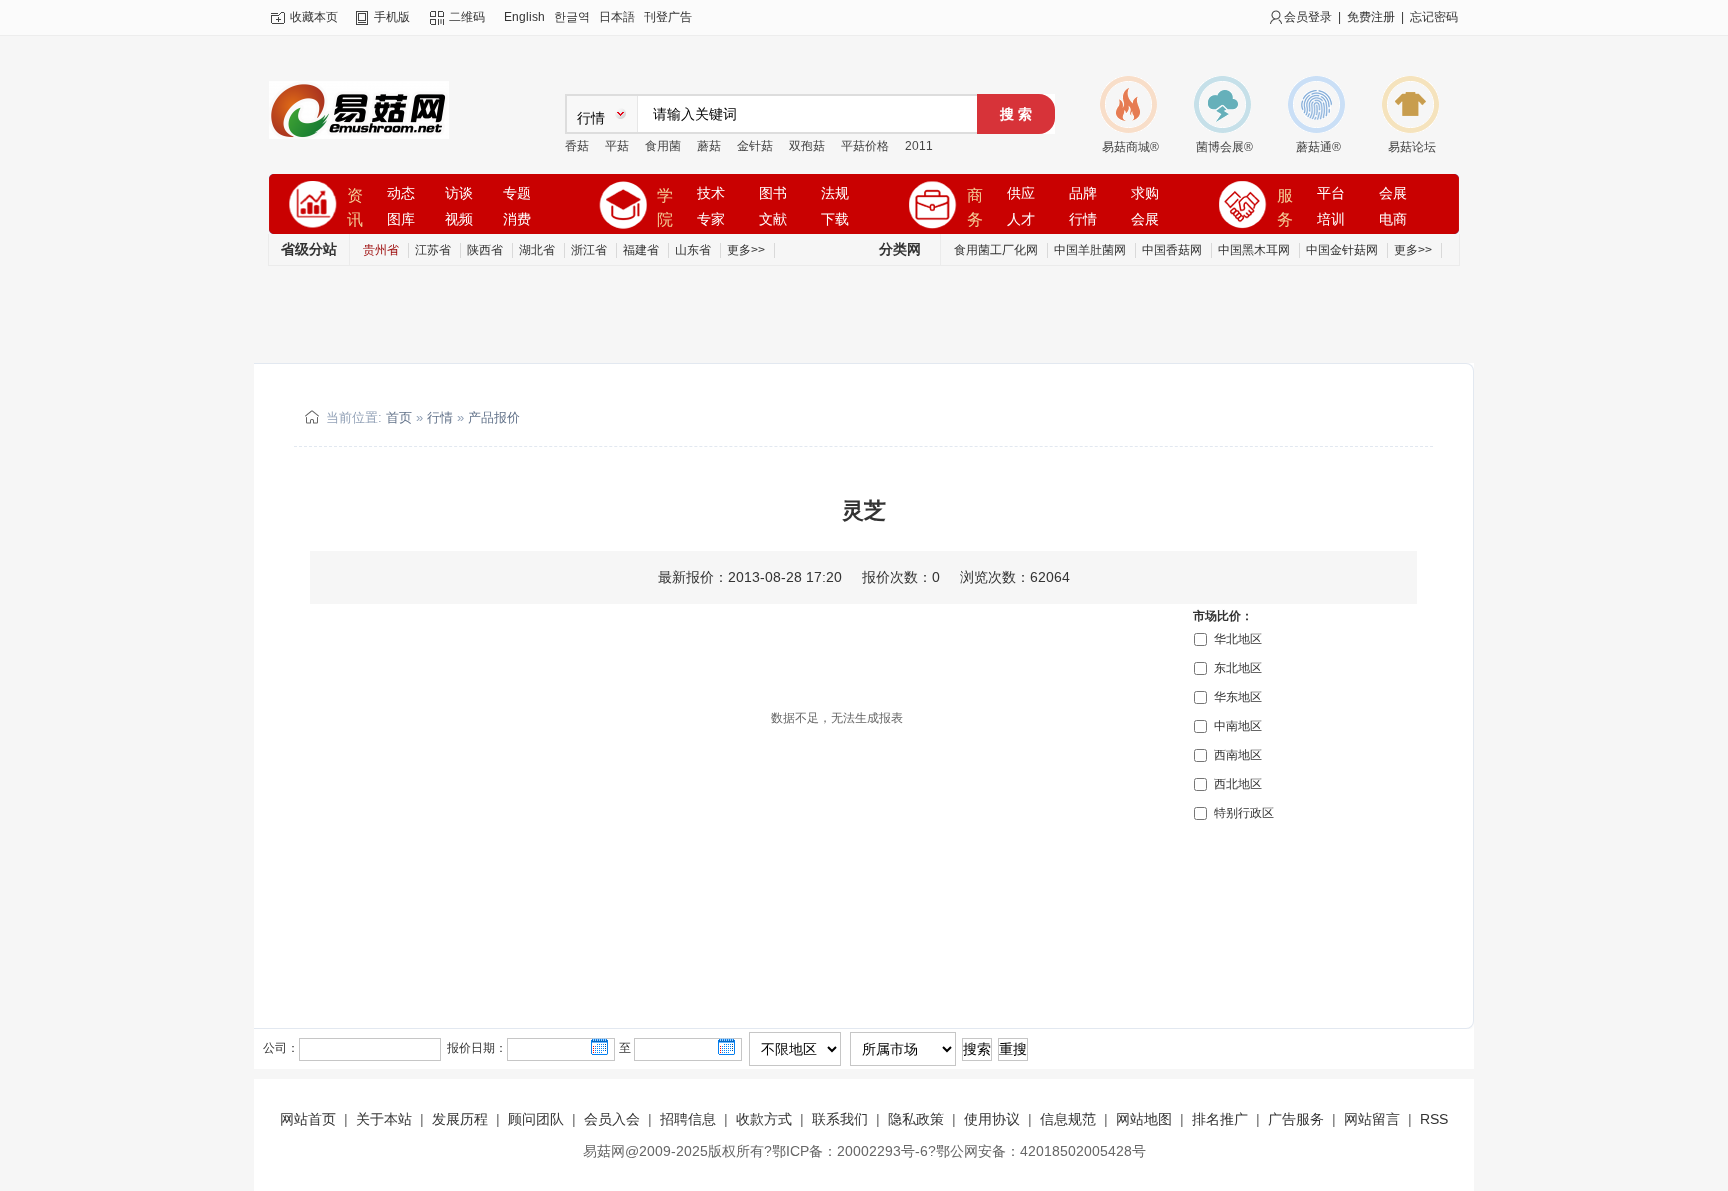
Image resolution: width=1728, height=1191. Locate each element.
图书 (773, 193)
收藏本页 (314, 17)
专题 (517, 193)
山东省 (693, 250)
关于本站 (384, 1119)
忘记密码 (1434, 17)
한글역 (572, 17)
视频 (459, 219)
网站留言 (1372, 1119)
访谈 (459, 193)
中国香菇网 (1172, 250)
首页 (399, 417)
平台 (1331, 193)
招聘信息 (688, 1119)
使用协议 (992, 1119)
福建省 (641, 250)
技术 (711, 193)
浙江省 (589, 250)
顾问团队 (536, 1119)
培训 (1331, 219)
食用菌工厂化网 (996, 250)
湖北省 (537, 250)
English (524, 17)
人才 (1021, 219)
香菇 (577, 146)
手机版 (392, 17)
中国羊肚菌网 (1090, 250)
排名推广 (1220, 1119)
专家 (711, 219)
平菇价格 (865, 146)
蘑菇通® (1318, 147)
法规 (835, 193)
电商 (1393, 219)
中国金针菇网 (1342, 250)
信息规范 (1068, 1119)
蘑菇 (709, 146)
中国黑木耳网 (1254, 250)
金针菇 (755, 146)
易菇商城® (1130, 147)
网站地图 (1144, 1119)
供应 (1021, 193)
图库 (401, 219)
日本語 (617, 17)
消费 (517, 219)
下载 (835, 219)
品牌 (1083, 193)
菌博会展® (1224, 147)
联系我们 (840, 1119)
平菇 (617, 146)
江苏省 (433, 250)
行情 (1083, 219)
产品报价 (494, 417)
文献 (773, 219)
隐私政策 (916, 1119)
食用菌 (663, 146)
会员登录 (1308, 17)
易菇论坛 (1412, 147)
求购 (1145, 193)
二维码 (467, 17)
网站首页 (308, 1119)
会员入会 (612, 1119)
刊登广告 (668, 17)
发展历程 (460, 1119)
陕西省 (485, 250)
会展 (1145, 219)
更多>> (746, 250)
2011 (919, 146)
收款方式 (764, 1119)
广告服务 (1296, 1119)
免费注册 (1371, 17)
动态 (401, 193)
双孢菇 (807, 146)
